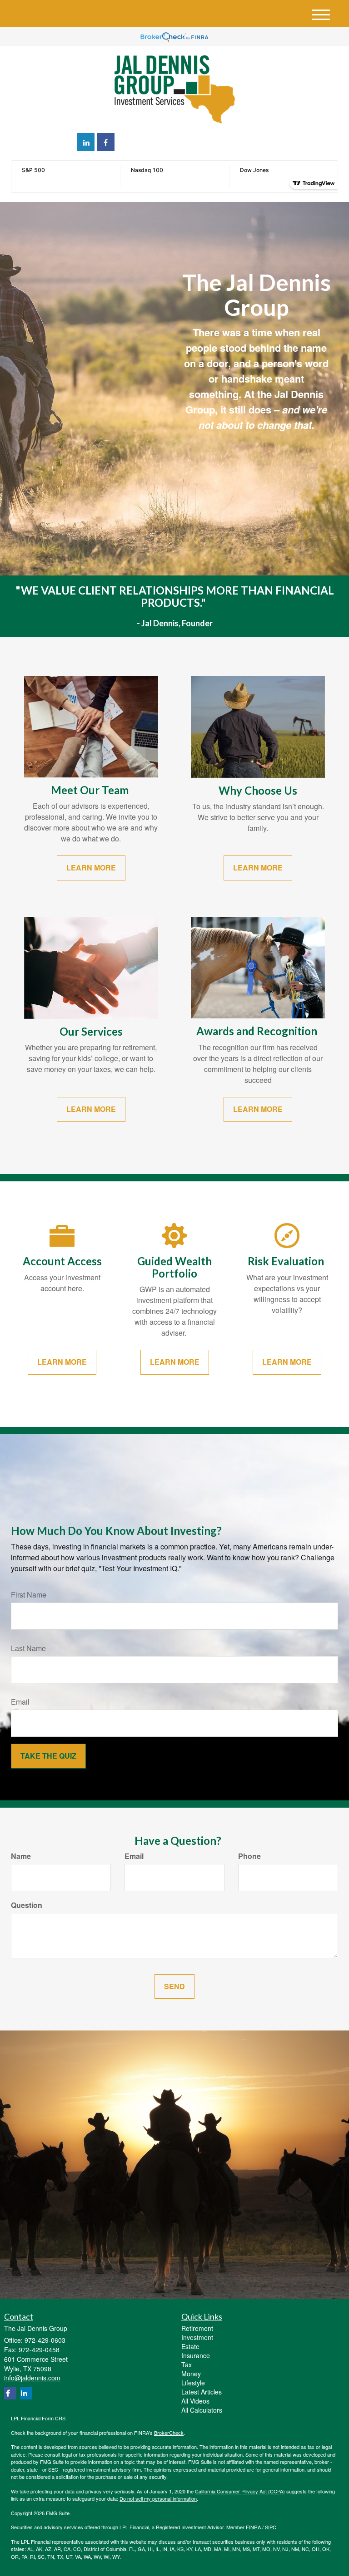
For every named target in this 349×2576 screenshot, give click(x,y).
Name (21, 1856)
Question (27, 1905)
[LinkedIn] (86, 142)
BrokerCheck (169, 2433)
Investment (197, 2337)
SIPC (271, 2527)
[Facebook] (106, 142)
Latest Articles (202, 2392)
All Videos (195, 2401)
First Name (29, 1595)
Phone (249, 1856)
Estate (190, 2346)
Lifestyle (193, 2383)
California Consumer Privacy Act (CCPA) (240, 2491)
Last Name (28, 1648)
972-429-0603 (258, 141)
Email (20, 1702)
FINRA (253, 2527)
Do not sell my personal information (158, 2498)
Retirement (197, 2328)
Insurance (196, 2355)
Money (191, 2374)
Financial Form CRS (43, 2418)
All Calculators (202, 2410)
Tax (187, 2365)
